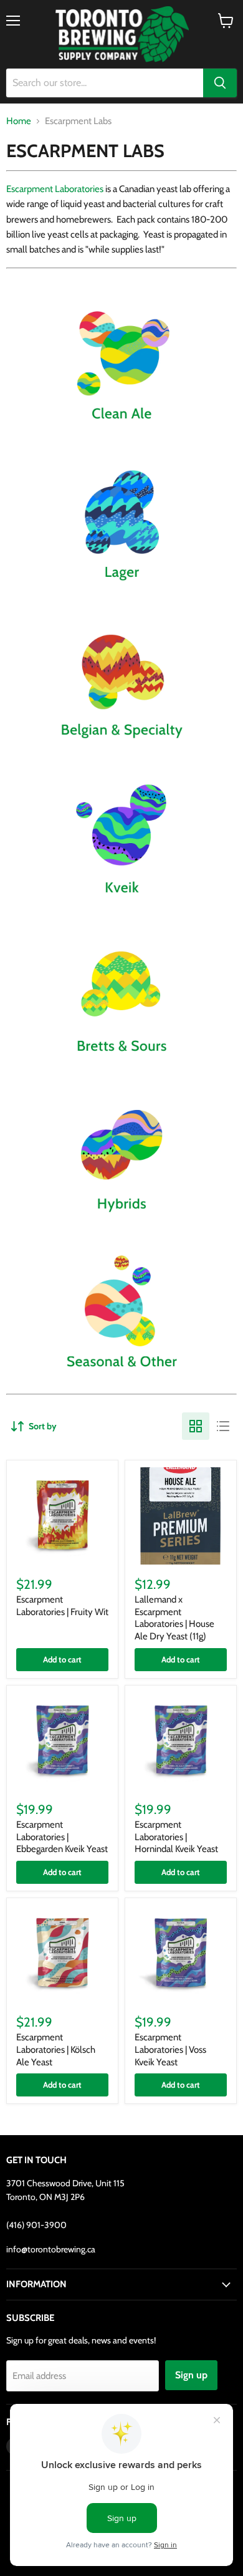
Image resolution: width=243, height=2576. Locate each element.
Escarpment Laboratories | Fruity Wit (62, 1606)
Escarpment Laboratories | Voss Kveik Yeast (170, 2049)
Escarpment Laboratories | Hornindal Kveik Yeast (176, 1837)
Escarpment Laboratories (55, 189)
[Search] (220, 83)
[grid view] (196, 1426)
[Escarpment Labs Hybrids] (121, 1223)
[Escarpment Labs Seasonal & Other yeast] (121, 1381)
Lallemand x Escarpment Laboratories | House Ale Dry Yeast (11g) (174, 1618)
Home (19, 121)
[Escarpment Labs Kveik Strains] (121, 907)
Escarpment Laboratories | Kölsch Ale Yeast (56, 2049)
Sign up (191, 2375)
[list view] (223, 1426)
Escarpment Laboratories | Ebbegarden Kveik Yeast (62, 1837)
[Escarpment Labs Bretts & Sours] (121, 1066)
